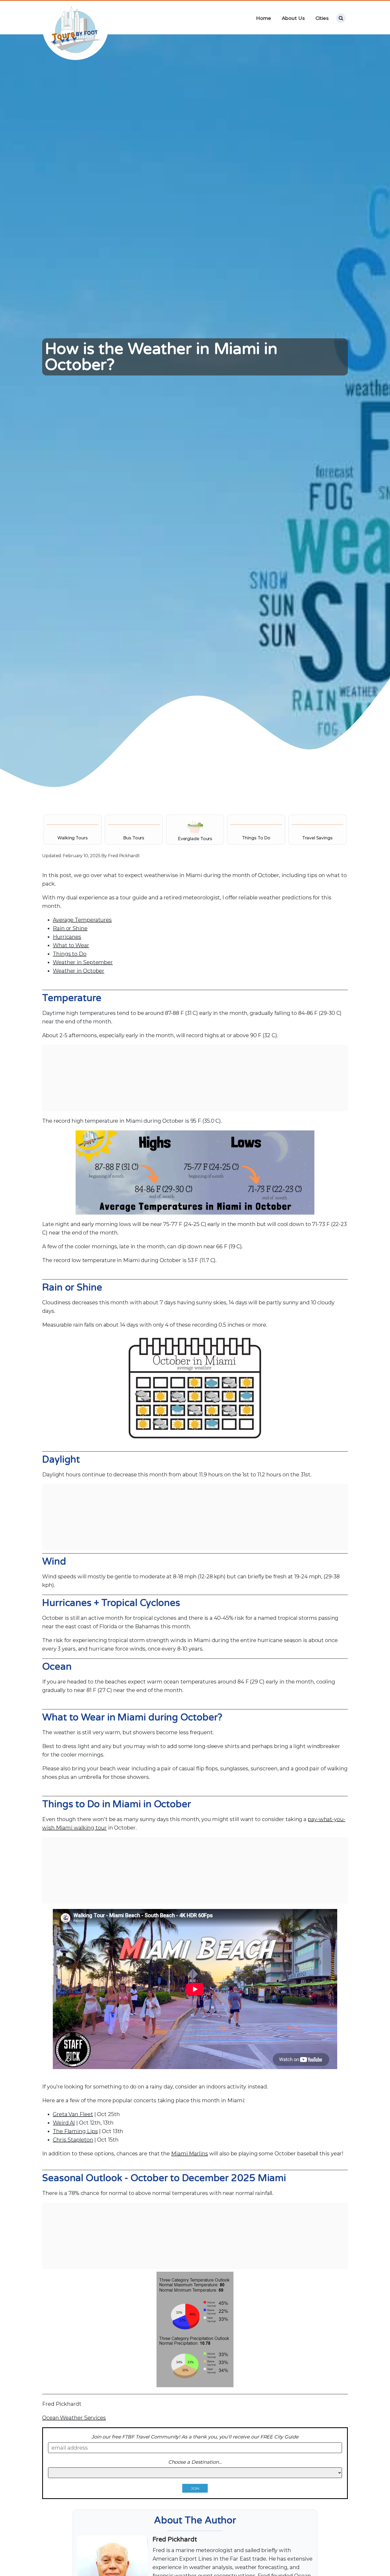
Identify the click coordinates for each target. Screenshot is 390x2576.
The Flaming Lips (75, 2131)
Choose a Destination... (195, 2462)
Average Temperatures (82, 920)
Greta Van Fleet (73, 2114)
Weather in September (83, 962)
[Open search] (341, 18)
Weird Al (64, 2123)
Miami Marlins (190, 2154)
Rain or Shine (70, 928)
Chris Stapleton (73, 2140)
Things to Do (70, 954)
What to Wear (71, 945)
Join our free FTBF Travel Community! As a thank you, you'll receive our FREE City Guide (195, 2437)
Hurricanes (67, 937)
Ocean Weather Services (74, 2418)
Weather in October (79, 971)
